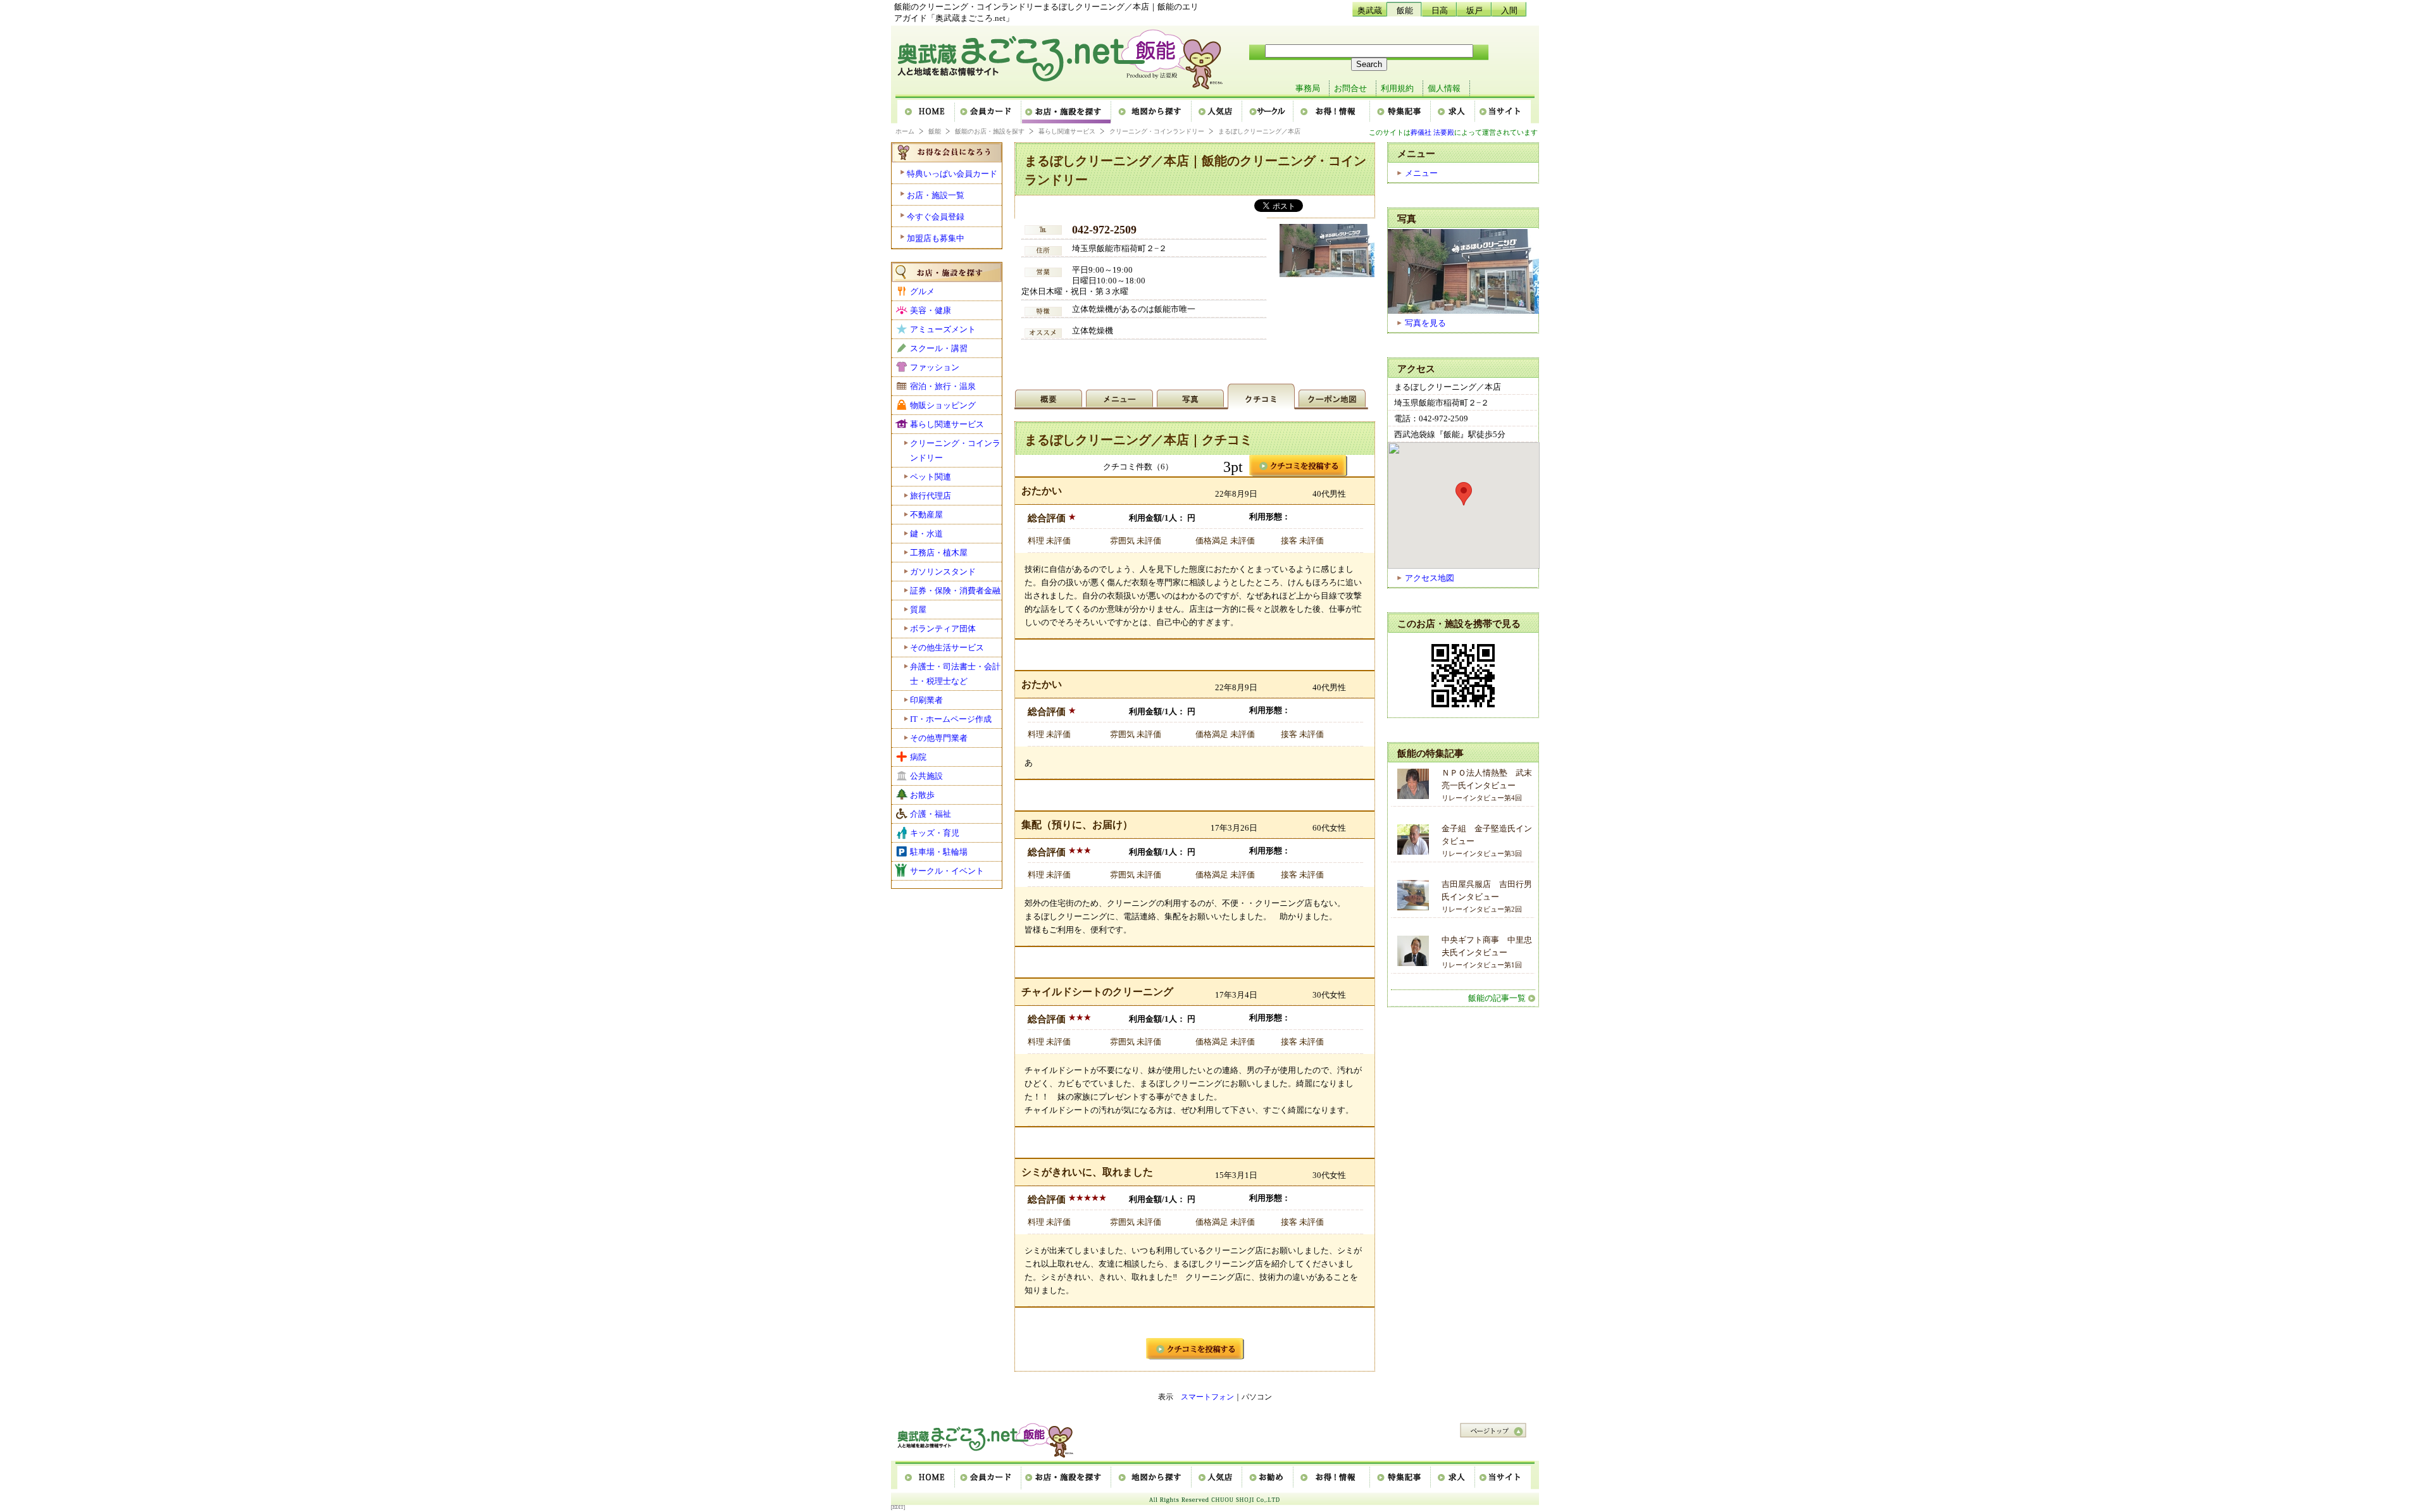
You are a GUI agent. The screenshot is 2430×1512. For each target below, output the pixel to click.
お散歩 (922, 795)
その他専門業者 (939, 738)
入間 (1509, 10)
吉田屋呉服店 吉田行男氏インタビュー (1487, 896)
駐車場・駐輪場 (939, 852)
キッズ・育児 (935, 833)
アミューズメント (943, 329)
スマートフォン (1207, 1397)
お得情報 (1332, 112)
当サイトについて (1503, 112)
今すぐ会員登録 (936, 217)
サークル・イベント (947, 871)
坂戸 (1474, 10)
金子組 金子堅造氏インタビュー (1487, 840)
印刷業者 (926, 700)
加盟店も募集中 (936, 238)
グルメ (922, 291)
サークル (1268, 112)
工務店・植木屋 (939, 553)
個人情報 (1444, 88)
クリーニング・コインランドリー (1157, 131)
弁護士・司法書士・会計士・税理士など (955, 674)
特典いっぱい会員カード (952, 174)
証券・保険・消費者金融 (955, 591)
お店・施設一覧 (936, 195)
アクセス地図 (1430, 578)
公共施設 (926, 776)
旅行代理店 (931, 496)
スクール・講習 (939, 348)
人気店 (1218, 112)
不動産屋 (926, 515)
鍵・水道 (926, 534)
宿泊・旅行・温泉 (943, 386)
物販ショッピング (943, 405)
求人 (1454, 112)
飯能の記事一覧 (1497, 998)
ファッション (935, 367)
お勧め (1268, 1478)
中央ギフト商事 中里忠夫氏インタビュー (1487, 952)
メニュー (1421, 173)
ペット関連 (931, 477)
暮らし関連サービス (1067, 131)
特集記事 (1401, 112)
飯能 (1405, 10)
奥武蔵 (1370, 10)
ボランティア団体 (943, 629)
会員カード (989, 112)
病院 (918, 757)
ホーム (926, 112)
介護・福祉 (931, 814)
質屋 (918, 610)
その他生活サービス (947, 648)
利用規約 (1397, 88)
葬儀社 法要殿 (1432, 132)
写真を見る (1425, 323)
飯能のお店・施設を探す (990, 131)
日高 (1440, 10)
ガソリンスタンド (943, 572)
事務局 (1308, 88)
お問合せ (1350, 88)
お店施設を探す (1067, 112)
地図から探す (1152, 112)
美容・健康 (931, 310)
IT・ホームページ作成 (951, 719)
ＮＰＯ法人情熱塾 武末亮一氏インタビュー (1487, 785)
